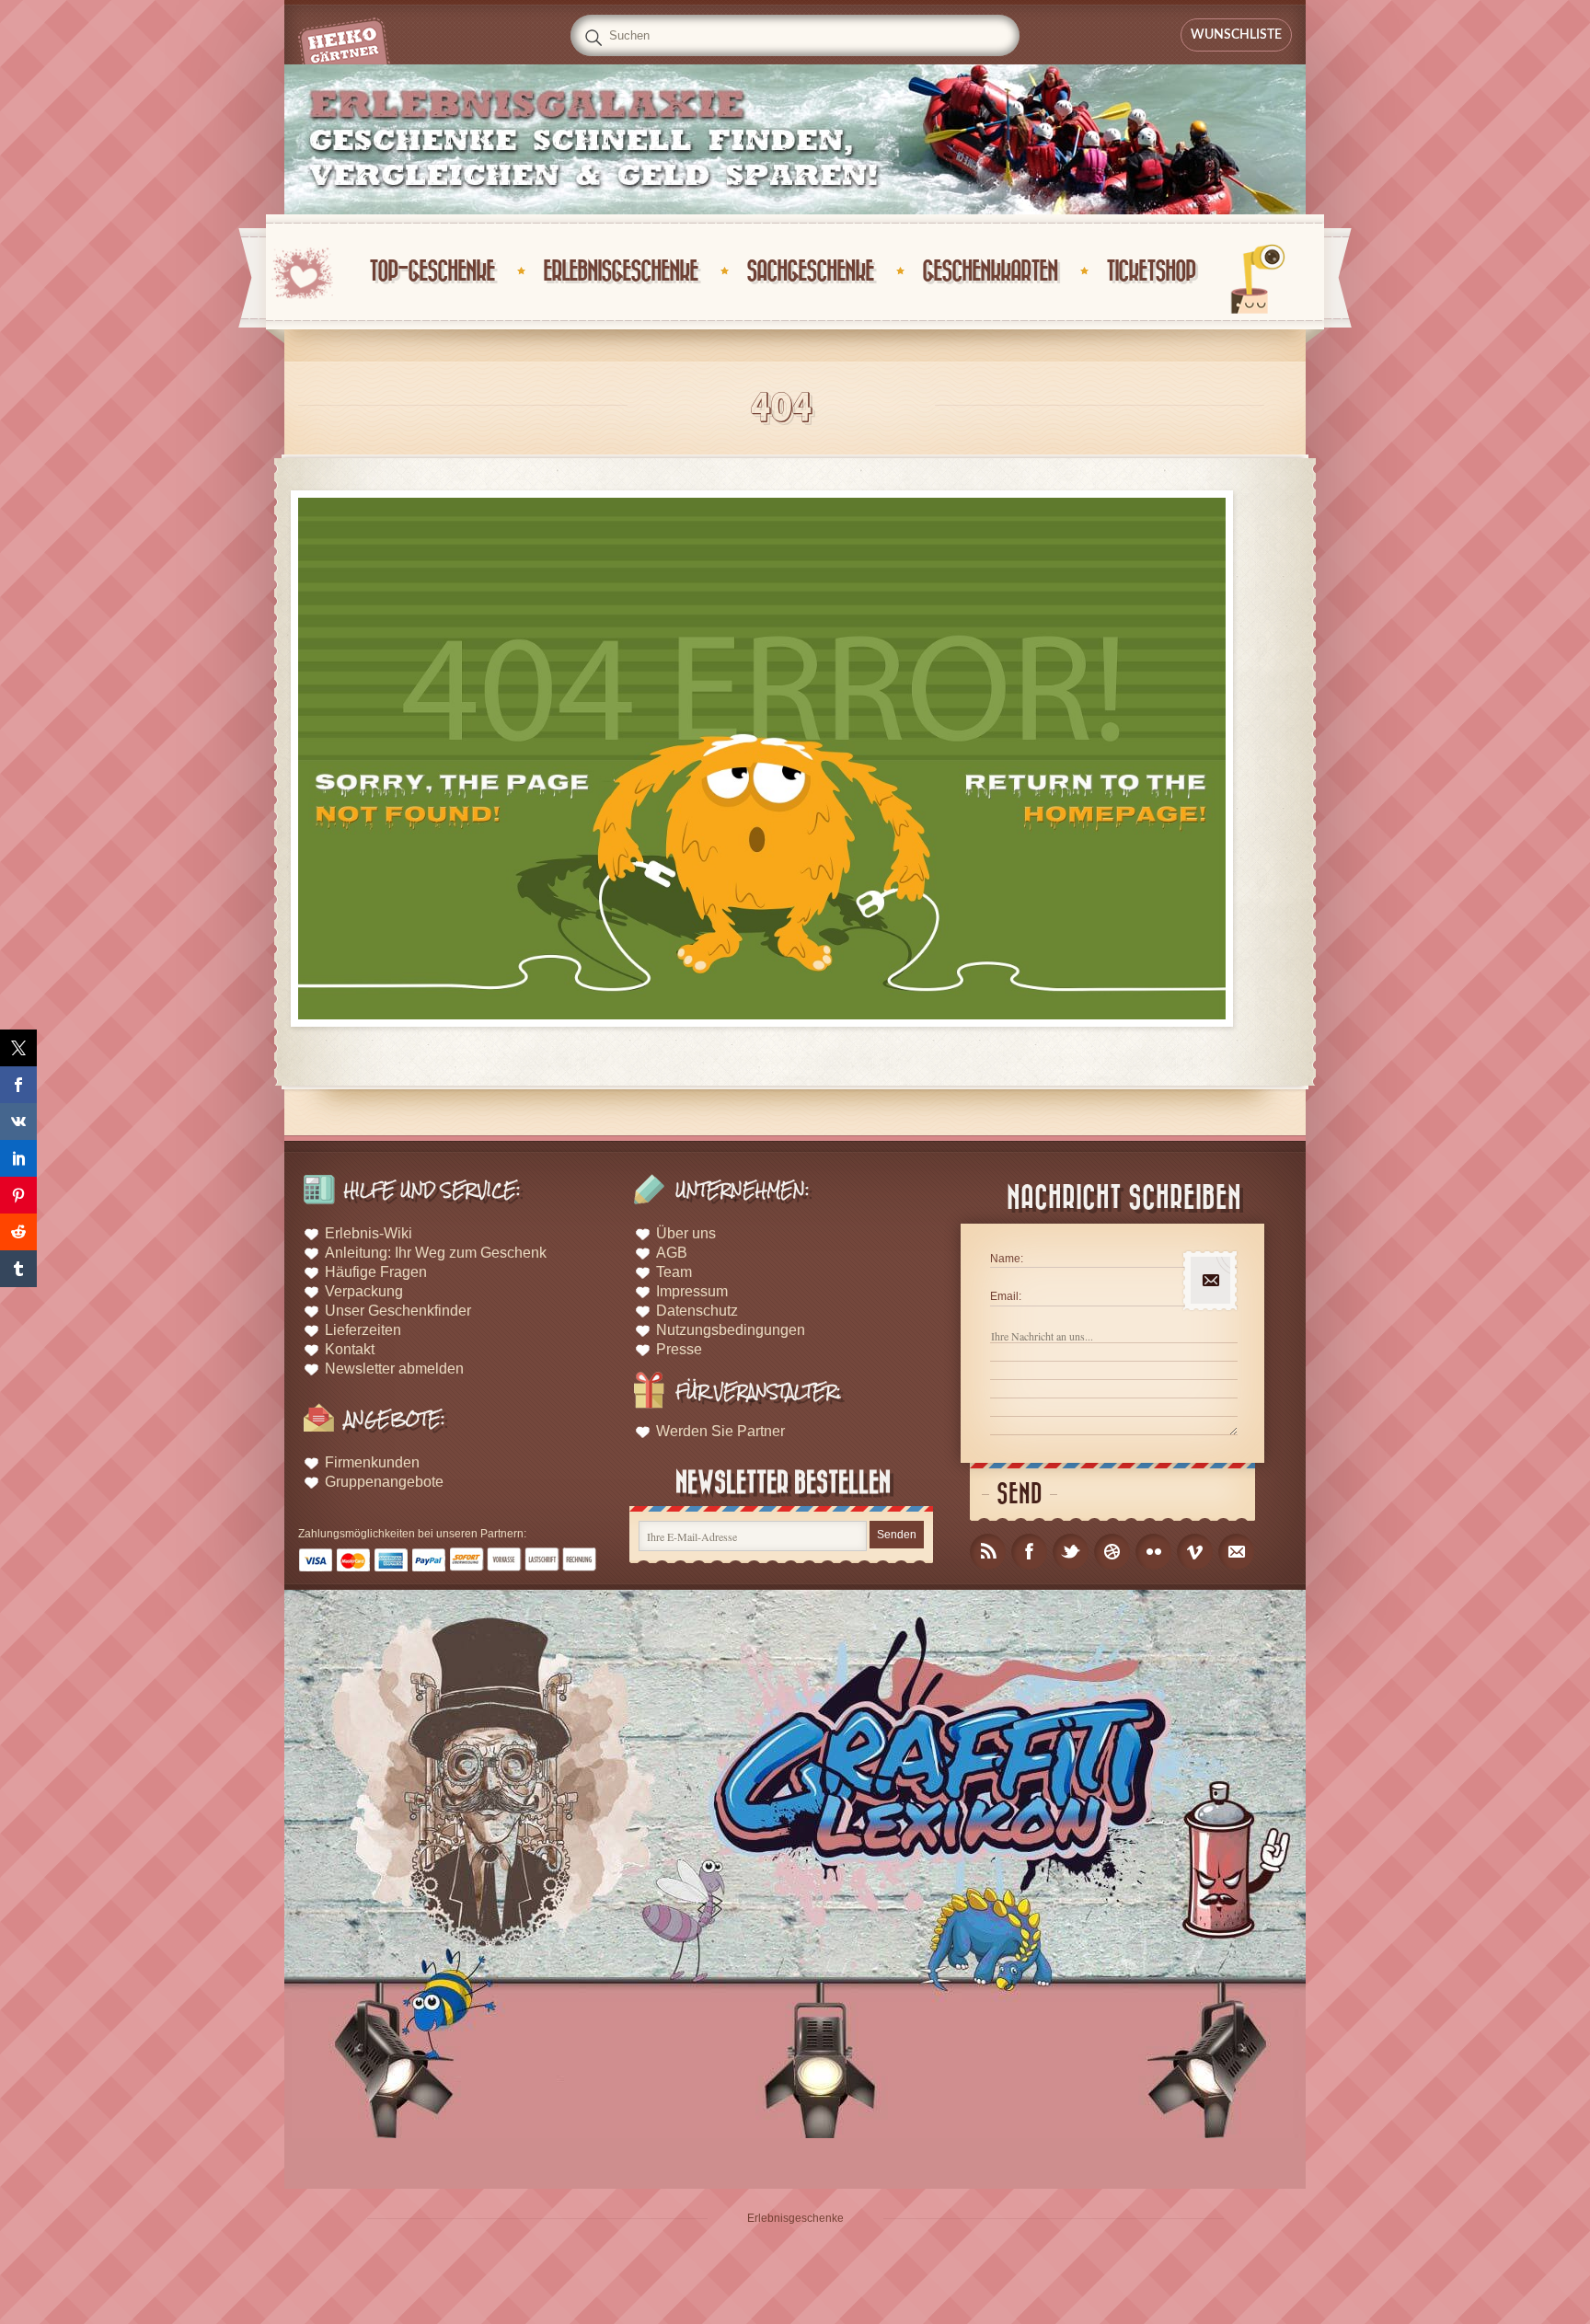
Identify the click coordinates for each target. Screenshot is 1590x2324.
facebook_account (1029, 1552)
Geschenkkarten (990, 272)
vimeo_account (1195, 1552)
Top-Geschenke (432, 272)
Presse (679, 1349)
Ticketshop (1151, 272)
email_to (1236, 1552)
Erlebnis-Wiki (369, 1233)
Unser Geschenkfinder (398, 1311)
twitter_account (1071, 1552)
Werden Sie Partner (720, 1431)
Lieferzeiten (363, 1330)
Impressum (692, 1291)
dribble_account (1112, 1552)
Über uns (686, 1233)
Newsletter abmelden (394, 1369)
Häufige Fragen (376, 1272)
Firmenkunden (372, 1462)
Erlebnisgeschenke (620, 272)
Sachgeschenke (810, 272)
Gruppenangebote (384, 1482)
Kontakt (350, 1349)
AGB (672, 1253)
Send (1020, 1495)
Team (674, 1272)
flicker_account (1153, 1552)
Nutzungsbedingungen (731, 1330)
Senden (897, 1535)
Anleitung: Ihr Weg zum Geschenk (436, 1253)
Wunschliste (1236, 35)
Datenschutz (697, 1311)
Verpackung (364, 1291)
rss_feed (988, 1552)
